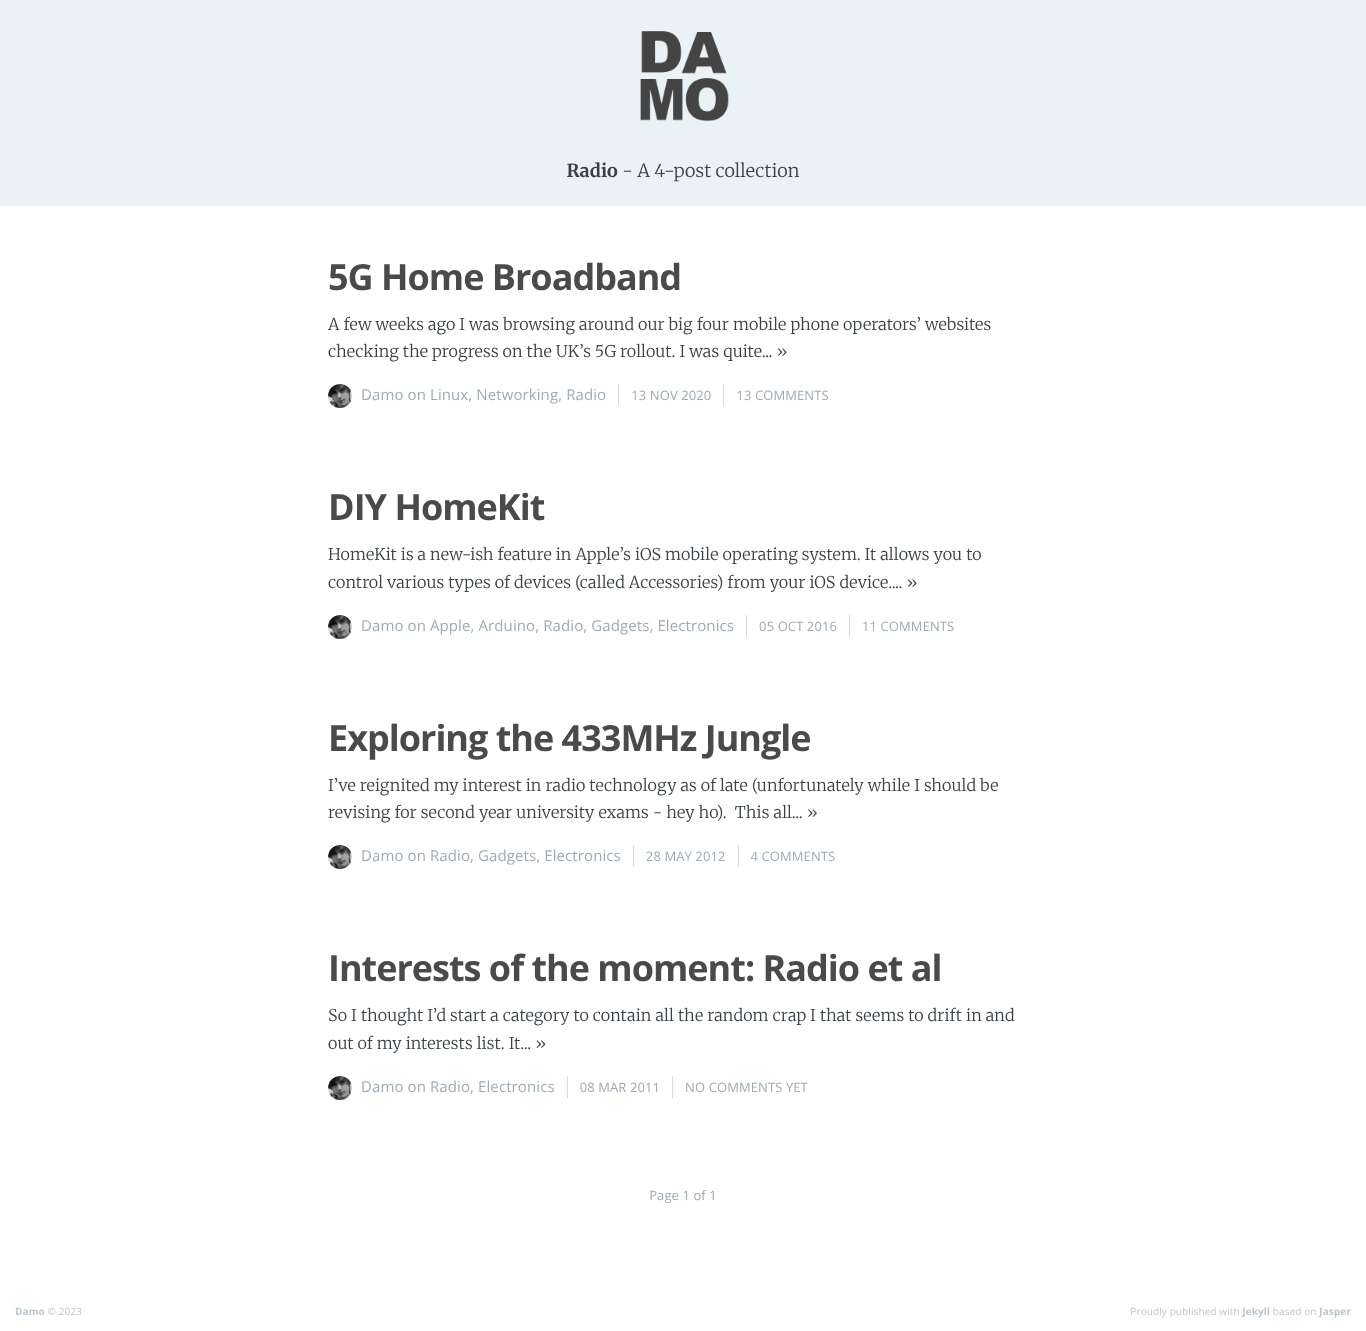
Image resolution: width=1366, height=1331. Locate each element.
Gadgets (620, 626)
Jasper (1335, 1311)
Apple (450, 626)
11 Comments (908, 626)
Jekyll (1256, 1311)
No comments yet (746, 1087)
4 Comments (793, 856)
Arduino (507, 626)
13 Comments (782, 395)
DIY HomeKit (436, 506)
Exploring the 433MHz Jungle (569, 737)
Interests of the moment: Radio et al (634, 967)
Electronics (695, 626)
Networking (517, 395)
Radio (586, 395)
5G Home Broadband (504, 276)
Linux (449, 395)
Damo (30, 1311)
